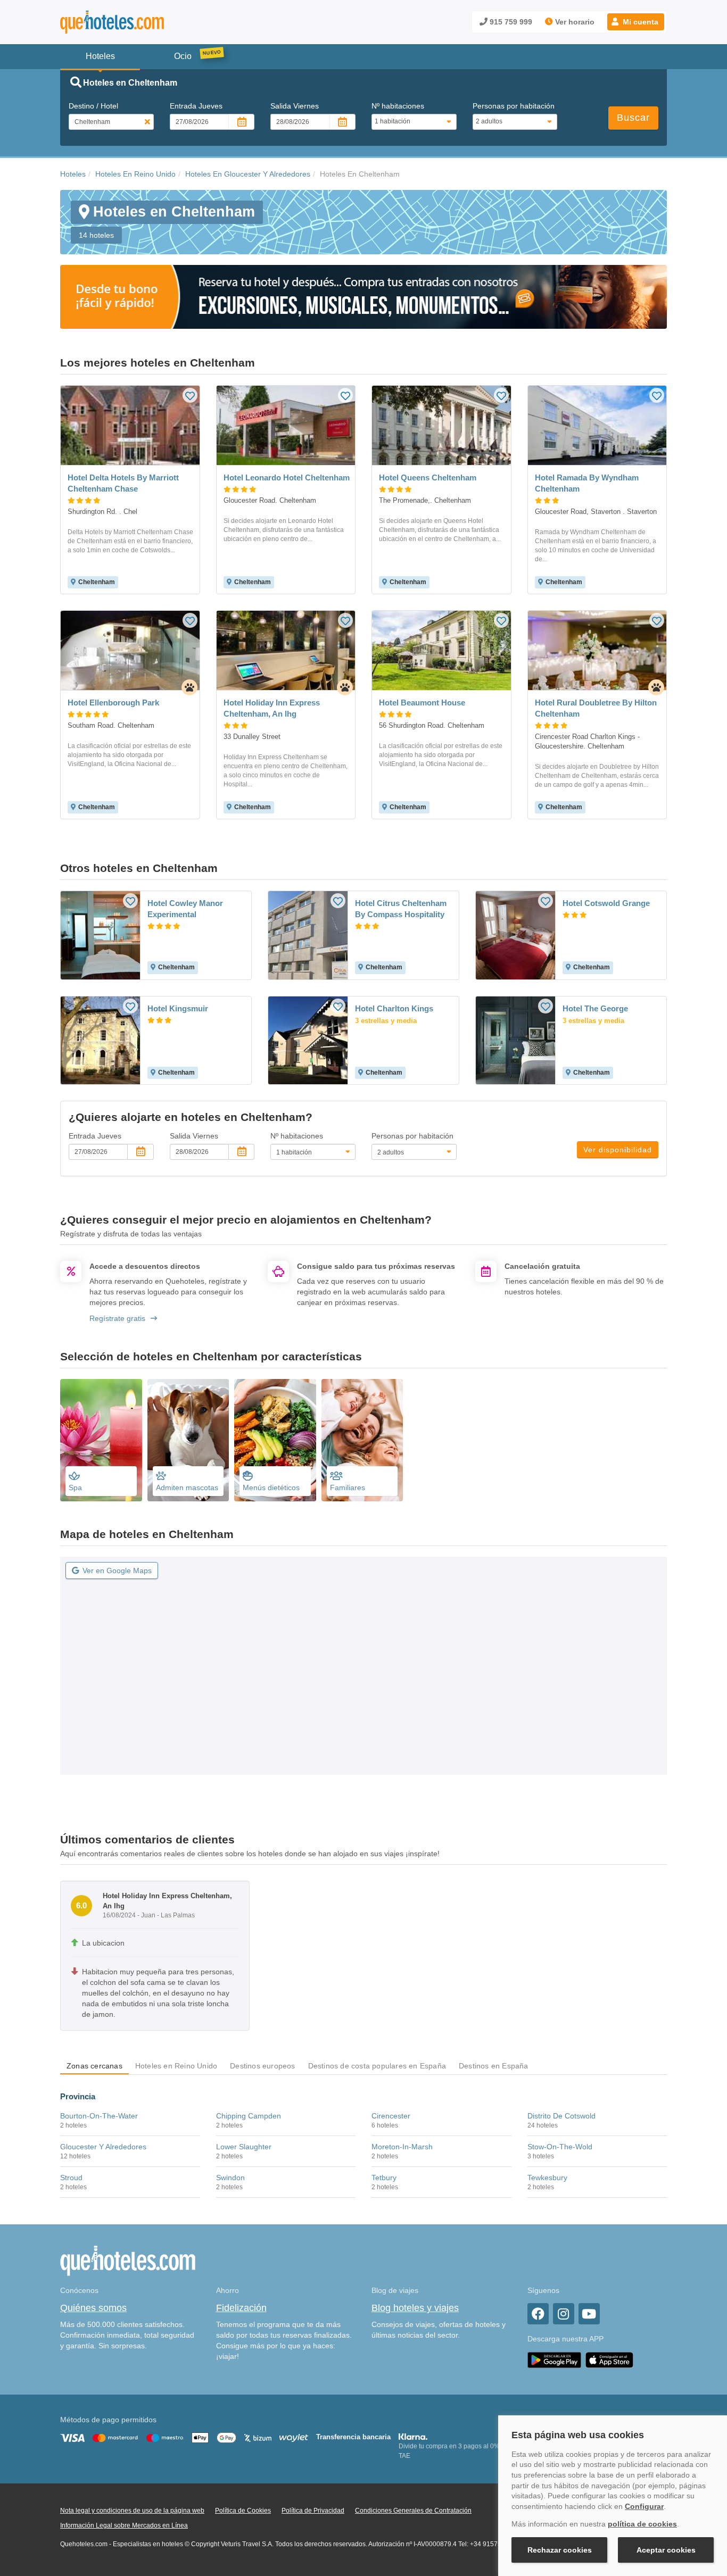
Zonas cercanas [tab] (94, 2066)
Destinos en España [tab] (494, 2066)
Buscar (633, 118)
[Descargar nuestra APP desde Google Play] (554, 2359)
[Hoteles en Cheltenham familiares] (362, 1440)
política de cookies (642, 2524)
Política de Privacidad (313, 2511)
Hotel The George (595, 1008)
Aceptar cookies (666, 2550)
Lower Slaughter (244, 2147)
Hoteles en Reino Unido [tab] (176, 2066)
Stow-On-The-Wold (560, 2147)
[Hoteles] (140, 22)
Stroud (71, 2178)
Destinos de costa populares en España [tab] (377, 2066)
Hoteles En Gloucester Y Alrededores (248, 174)
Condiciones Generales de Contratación (413, 2511)
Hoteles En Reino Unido (135, 174)
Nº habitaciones (398, 106)
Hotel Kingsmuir (178, 1008)
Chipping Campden (249, 2116)
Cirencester (391, 2116)
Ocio (183, 56)
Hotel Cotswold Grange (606, 903)
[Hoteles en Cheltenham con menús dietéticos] (275, 1440)
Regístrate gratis (117, 1318)
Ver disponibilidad (618, 1150)
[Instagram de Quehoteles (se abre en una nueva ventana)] (564, 2314)
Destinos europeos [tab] (262, 2066)
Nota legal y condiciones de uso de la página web (132, 2511)
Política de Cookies (243, 2511)
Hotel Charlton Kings (394, 1008)
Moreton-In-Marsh (402, 2147)
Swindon (230, 2178)
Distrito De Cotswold (561, 2116)
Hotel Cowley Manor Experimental (185, 909)
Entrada (196, 106)
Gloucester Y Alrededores (103, 2147)
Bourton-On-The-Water (99, 2116)
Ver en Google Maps (117, 1570)
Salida (295, 106)
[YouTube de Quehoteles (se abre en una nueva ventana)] (589, 2314)
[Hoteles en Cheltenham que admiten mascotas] (188, 1440)
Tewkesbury (547, 2178)
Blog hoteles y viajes (415, 2308)
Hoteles (73, 174)
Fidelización (241, 2308)
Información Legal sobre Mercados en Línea (124, 2525)
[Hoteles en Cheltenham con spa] (101, 1440)
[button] (636, 22)
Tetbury (384, 2178)
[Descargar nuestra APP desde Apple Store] (609, 2359)
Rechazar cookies (560, 2550)
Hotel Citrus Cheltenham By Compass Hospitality (401, 909)
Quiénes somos (93, 2308)
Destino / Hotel (93, 106)
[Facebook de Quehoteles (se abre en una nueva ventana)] (538, 2314)
